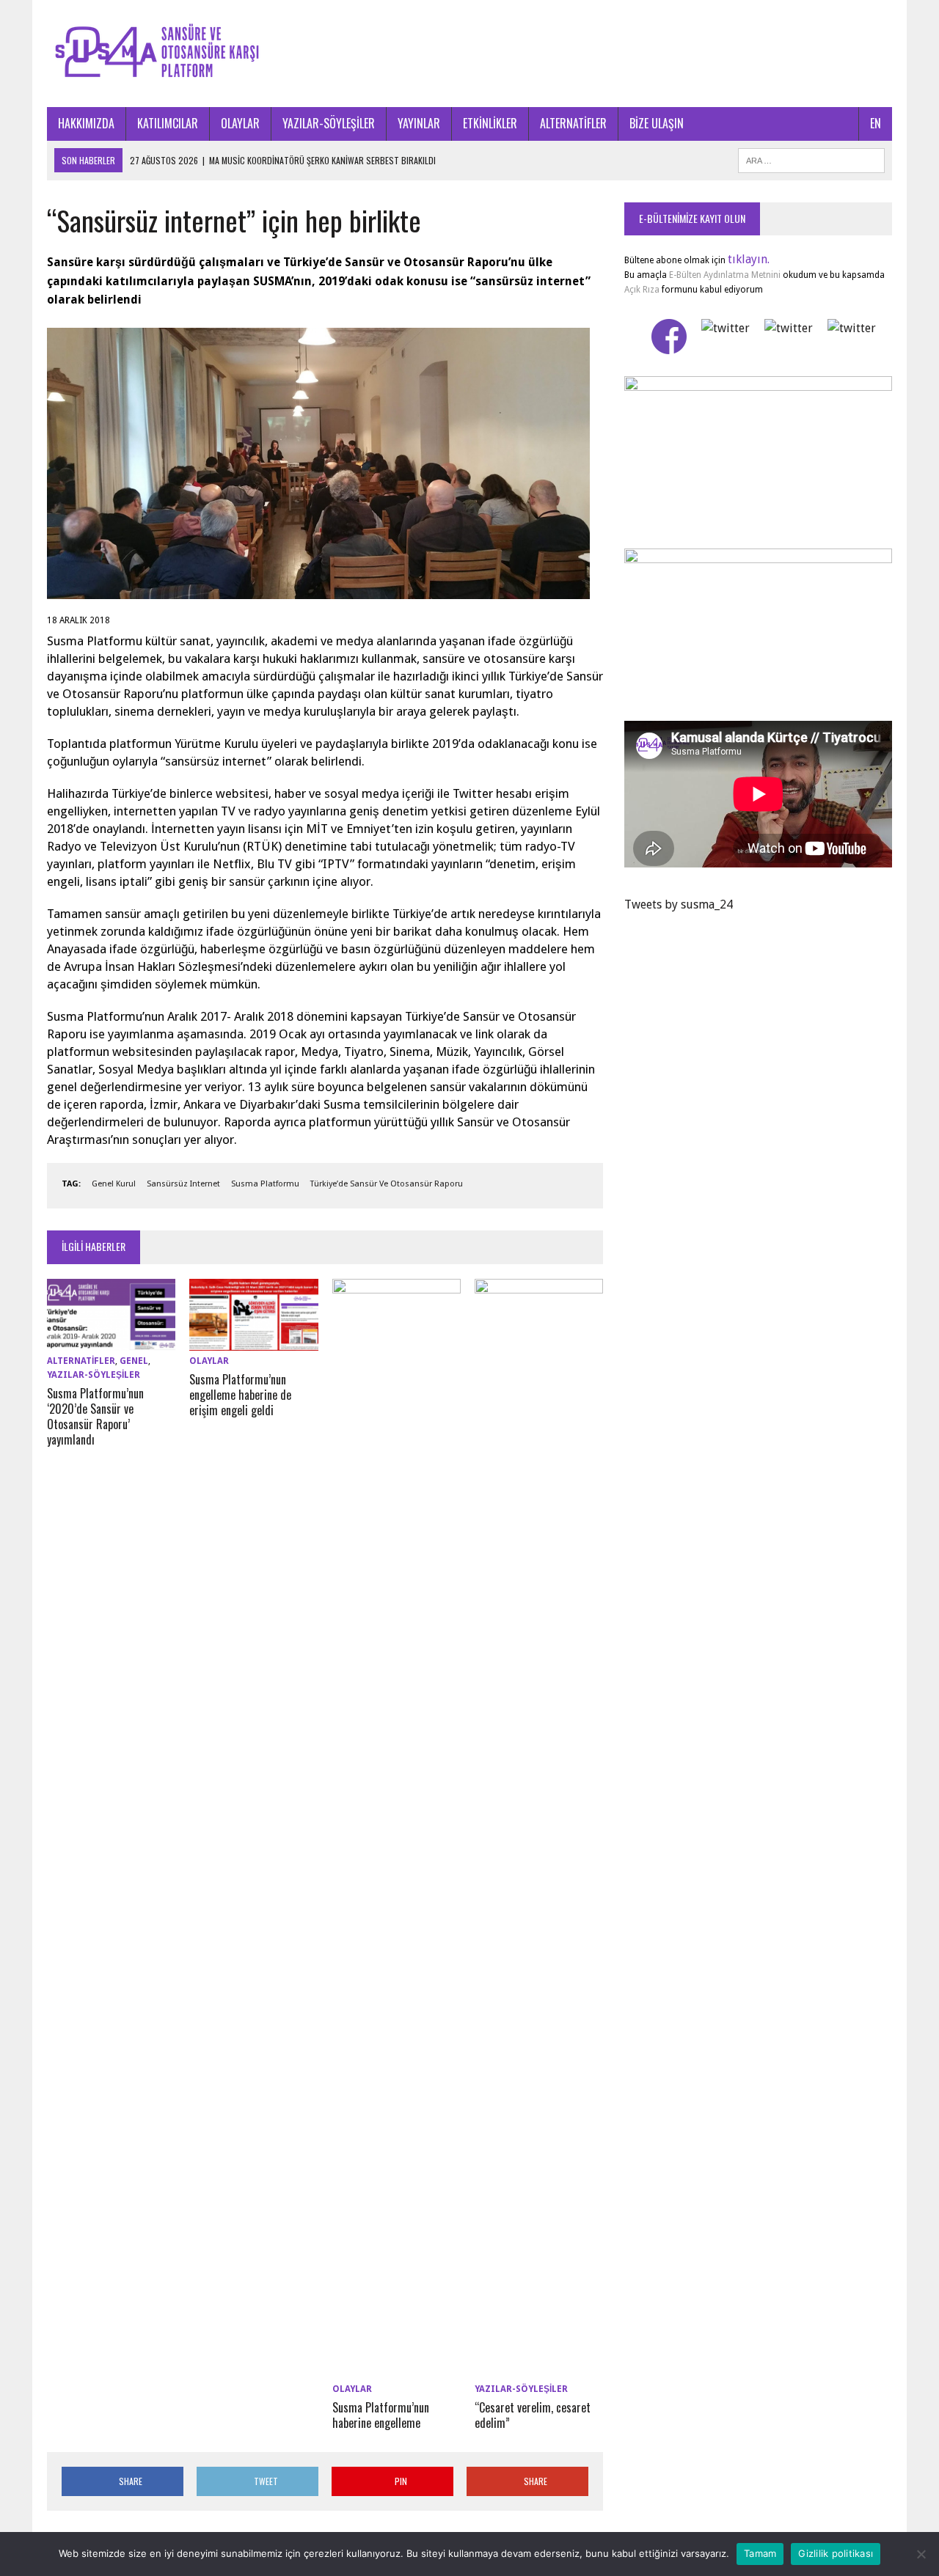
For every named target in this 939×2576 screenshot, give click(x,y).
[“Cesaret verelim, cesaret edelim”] (539, 2369)
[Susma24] (469, 54)
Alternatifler (81, 1361)
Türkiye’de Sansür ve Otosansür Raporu (387, 1184)
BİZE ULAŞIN (657, 123)
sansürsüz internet (183, 1184)
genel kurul (114, 1184)
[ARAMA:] (811, 158)
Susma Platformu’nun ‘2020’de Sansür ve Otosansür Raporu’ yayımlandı (95, 1416)
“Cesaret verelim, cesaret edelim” (533, 2415)
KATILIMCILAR (168, 123)
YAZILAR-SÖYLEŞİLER (329, 123)
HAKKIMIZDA (86, 123)
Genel (134, 1361)
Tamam (760, 2553)
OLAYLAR (240, 123)
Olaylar (209, 1361)
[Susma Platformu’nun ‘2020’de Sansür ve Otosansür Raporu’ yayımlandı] (111, 1341)
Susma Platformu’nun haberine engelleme (381, 2415)
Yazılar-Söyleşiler (94, 1375)
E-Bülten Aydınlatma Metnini (725, 275)
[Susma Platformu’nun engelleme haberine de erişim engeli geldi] (253, 1341)
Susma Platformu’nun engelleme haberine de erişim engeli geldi (240, 1395)
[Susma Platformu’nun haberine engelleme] (397, 2369)
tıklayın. (749, 259)
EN (876, 123)
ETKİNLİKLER (490, 123)
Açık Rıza (642, 290)
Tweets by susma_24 (679, 904)
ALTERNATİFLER (573, 123)
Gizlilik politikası (836, 2553)
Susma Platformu (265, 1184)
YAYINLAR (419, 123)
